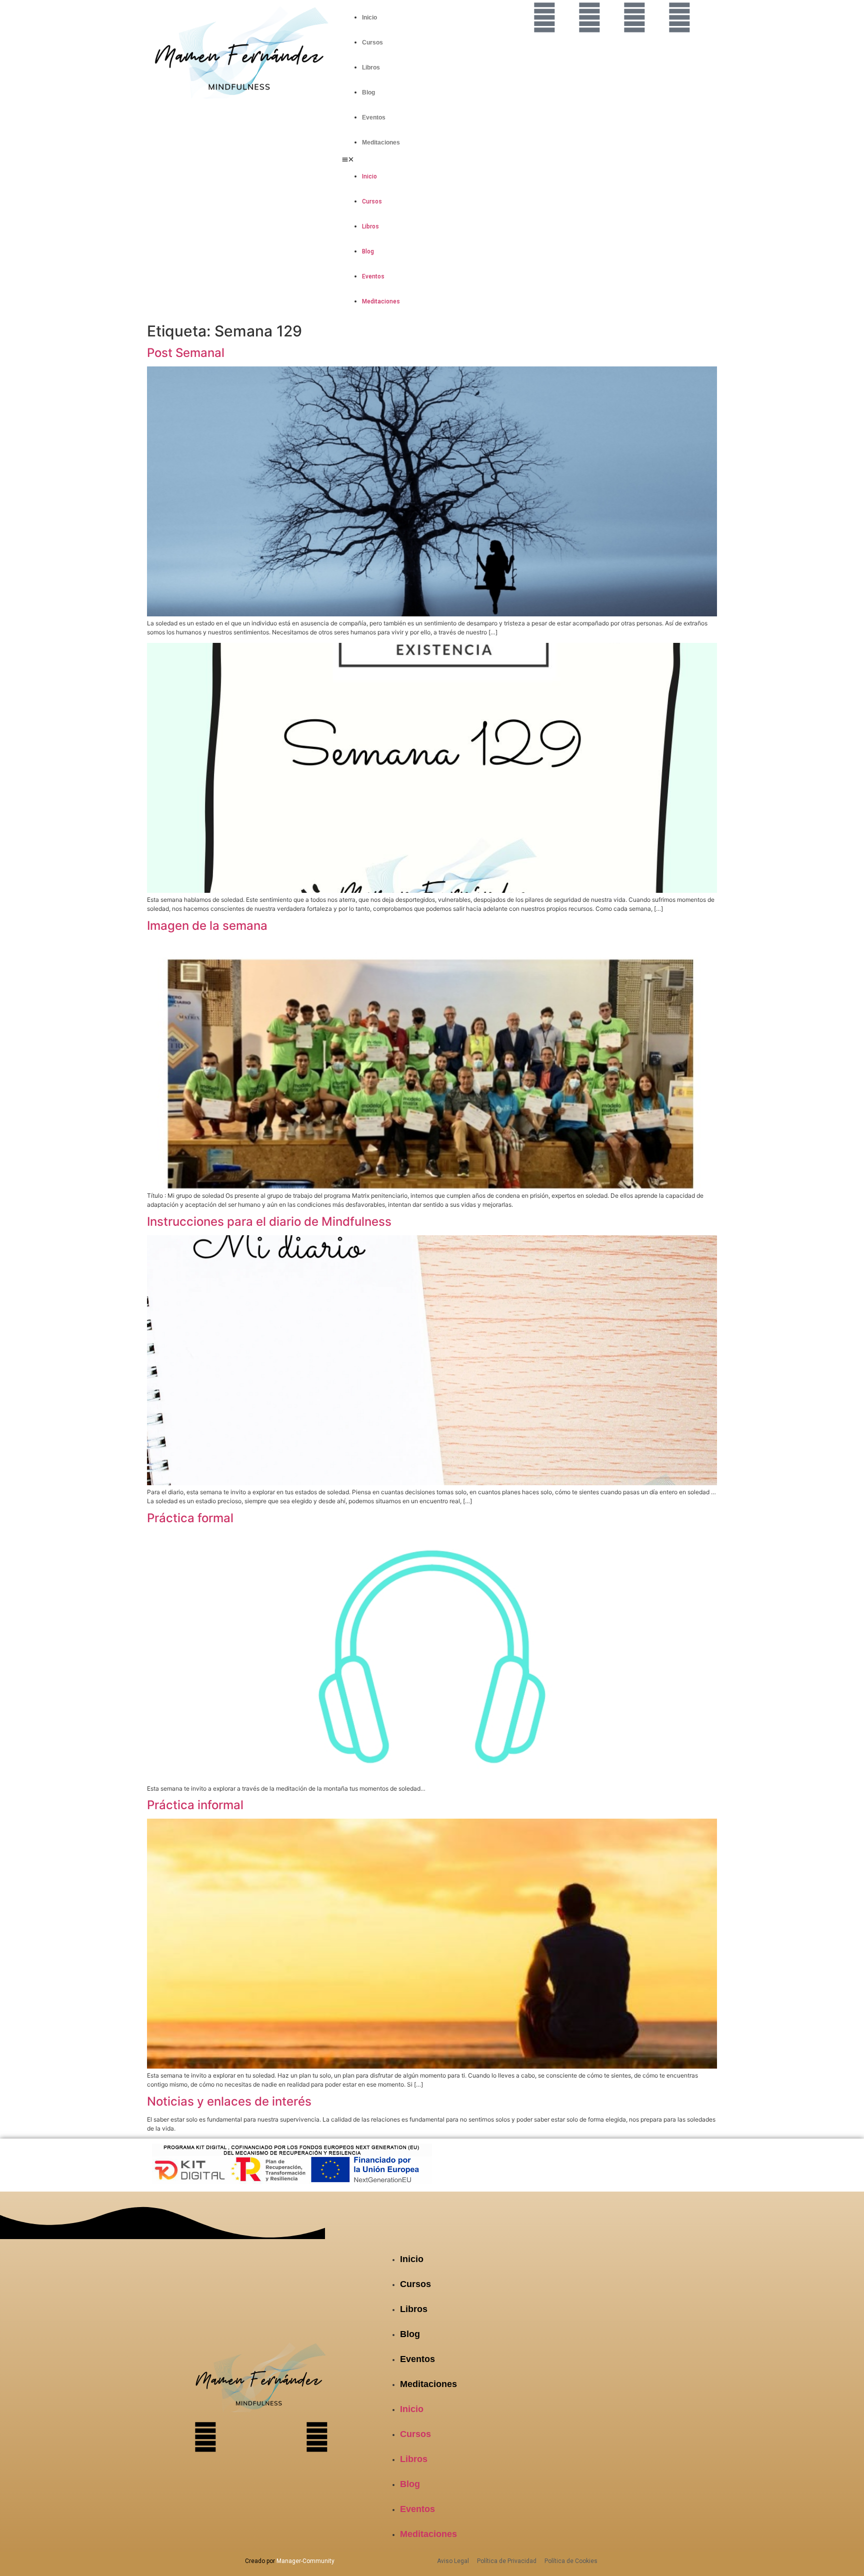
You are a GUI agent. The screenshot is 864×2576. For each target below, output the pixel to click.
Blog (368, 92)
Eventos (374, 117)
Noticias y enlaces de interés (229, 2101)
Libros (371, 67)
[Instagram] (589, 17)
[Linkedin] (679, 17)
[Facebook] (544, 17)
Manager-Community (305, 2561)
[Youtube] (634, 17)
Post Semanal (186, 353)
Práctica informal (195, 1805)
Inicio (369, 17)
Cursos (372, 42)
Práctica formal (190, 1518)
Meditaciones (381, 142)
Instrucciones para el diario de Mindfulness (269, 1222)
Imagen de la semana (207, 926)
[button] (432, 159)
